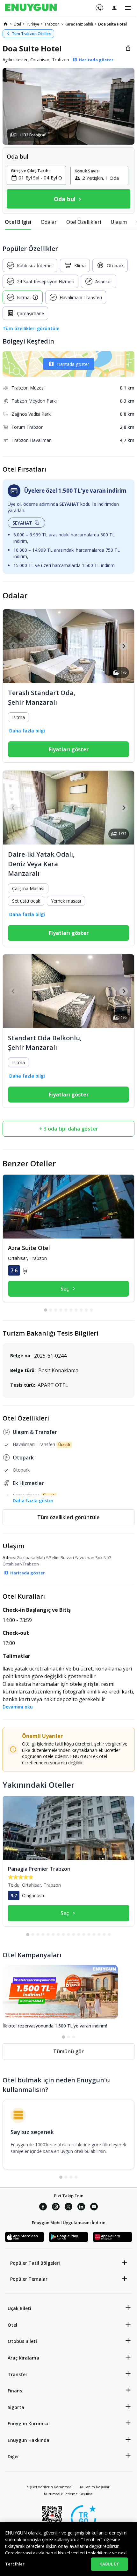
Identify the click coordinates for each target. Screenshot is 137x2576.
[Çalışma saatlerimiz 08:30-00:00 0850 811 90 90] (99, 5)
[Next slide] (123, 646)
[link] (5, 24)
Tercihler (15, 2564)
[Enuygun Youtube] (94, 2208)
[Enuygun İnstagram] (56, 2208)
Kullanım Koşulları (95, 2487)
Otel (12, 2325)
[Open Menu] (128, 8)
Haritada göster (73, 364)
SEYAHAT (22, 523)
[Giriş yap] (114, 8)
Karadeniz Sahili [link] (79, 24)
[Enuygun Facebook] (43, 2208)
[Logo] (31, 8)
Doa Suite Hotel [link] (112, 24)
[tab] (18, 222)
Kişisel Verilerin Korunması (49, 2487)
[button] (68, 106)
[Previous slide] (14, 646)
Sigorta (16, 2407)
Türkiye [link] (33, 24)
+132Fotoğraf (32, 135)
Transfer (18, 2374)
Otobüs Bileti (22, 2341)
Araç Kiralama (23, 2358)
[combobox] (40, 178)
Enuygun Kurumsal (29, 2424)
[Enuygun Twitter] (68, 2208)
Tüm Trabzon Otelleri (32, 34)
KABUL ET (109, 2564)
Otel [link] (17, 24)
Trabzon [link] (52, 24)
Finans (15, 2391)
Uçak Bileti (19, 2308)
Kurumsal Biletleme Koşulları (69, 2494)
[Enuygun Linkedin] (81, 2208)
